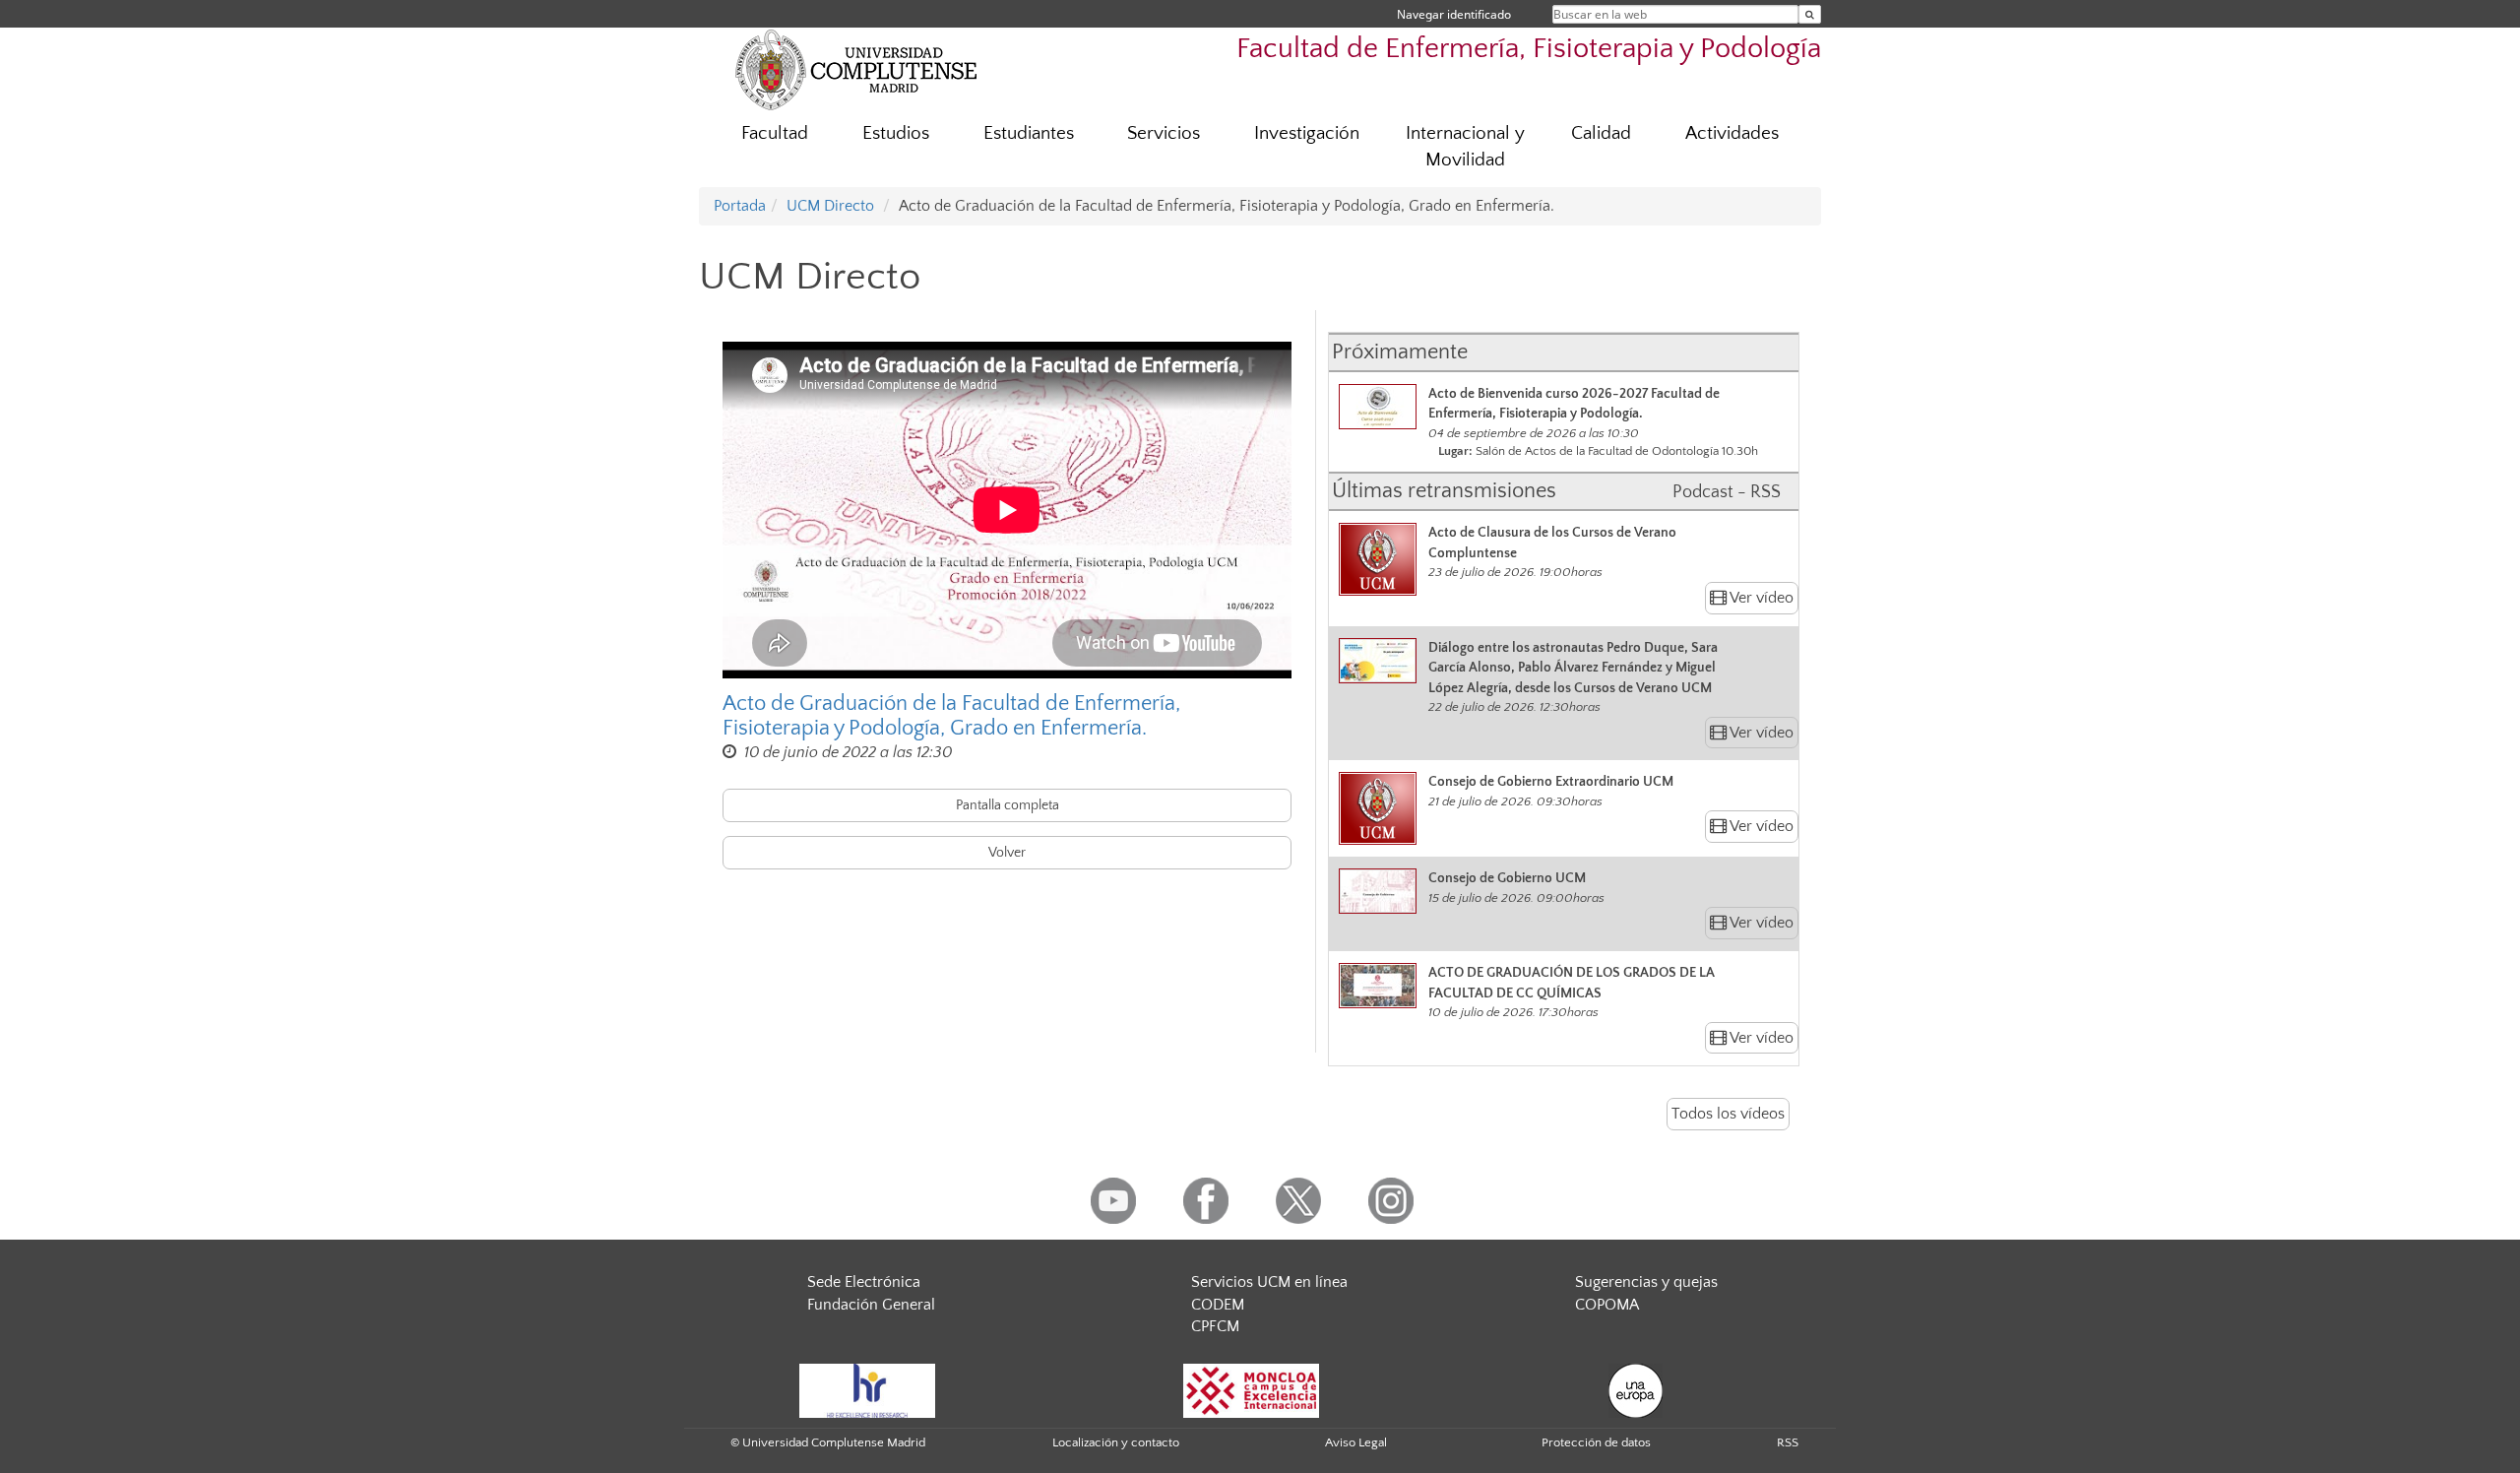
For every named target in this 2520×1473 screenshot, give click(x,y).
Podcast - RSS (1727, 492)
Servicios (1164, 133)
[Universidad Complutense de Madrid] (856, 69)
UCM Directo (830, 206)
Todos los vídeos (1728, 1114)
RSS (1788, 1442)
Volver (1007, 853)
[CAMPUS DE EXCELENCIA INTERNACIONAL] (1251, 1389)
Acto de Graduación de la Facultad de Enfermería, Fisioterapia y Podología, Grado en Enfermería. (951, 716)
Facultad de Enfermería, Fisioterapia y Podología (1529, 49)
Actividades (1732, 133)
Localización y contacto (1116, 1442)
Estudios (896, 133)
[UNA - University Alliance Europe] (1636, 1389)
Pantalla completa (1008, 805)
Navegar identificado (1454, 14)
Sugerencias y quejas (1646, 1282)
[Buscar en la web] (1810, 14)
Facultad (775, 133)
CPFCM (1215, 1326)
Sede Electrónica (864, 1282)
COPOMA (1607, 1305)
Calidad (1601, 133)
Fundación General (871, 1305)
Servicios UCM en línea (1269, 1282)
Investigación (1307, 133)
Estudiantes (1029, 133)
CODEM (1218, 1305)
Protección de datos (1596, 1442)
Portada (740, 206)
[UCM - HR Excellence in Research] (867, 1389)
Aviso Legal (1356, 1442)
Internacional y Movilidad (1465, 147)
